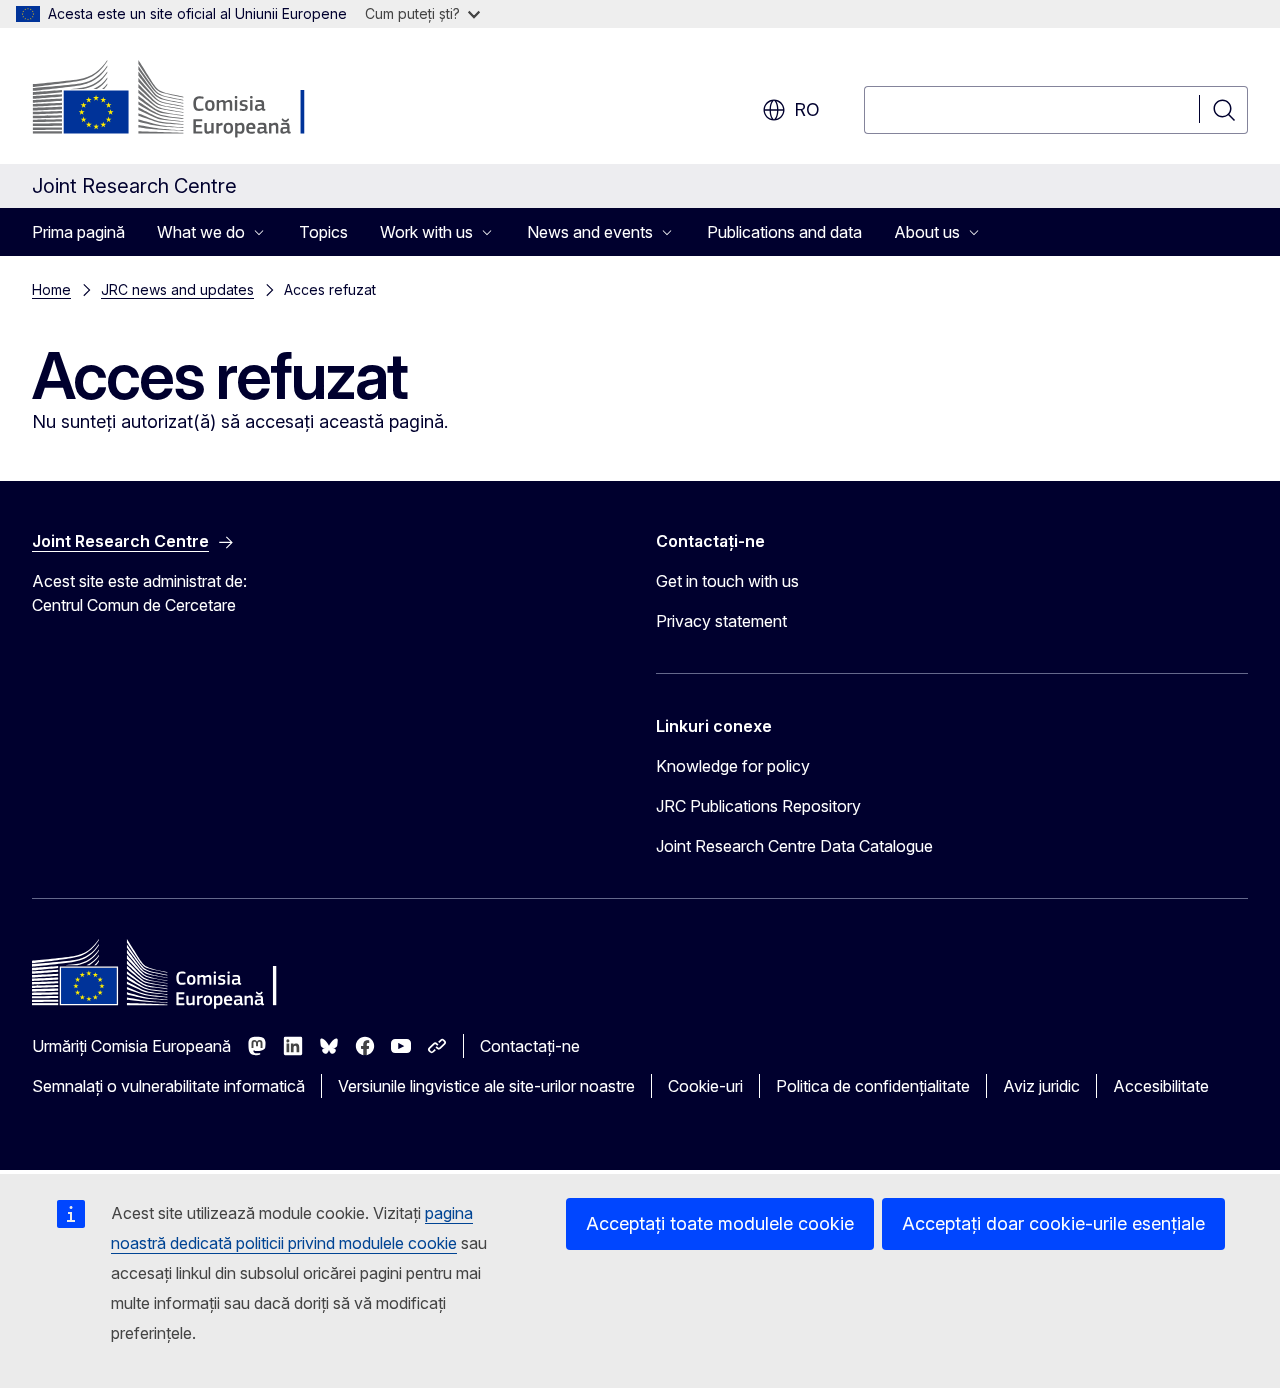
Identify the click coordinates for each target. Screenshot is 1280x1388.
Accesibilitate (1161, 1086)
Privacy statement (721, 621)
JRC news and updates (177, 289)
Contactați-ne (530, 1046)
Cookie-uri (705, 1086)
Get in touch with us (727, 581)
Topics (323, 232)
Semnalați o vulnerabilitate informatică (168, 1086)
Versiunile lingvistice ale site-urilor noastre (486, 1086)
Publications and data (784, 232)
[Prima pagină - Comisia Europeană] (193, 100)
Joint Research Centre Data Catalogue (794, 846)
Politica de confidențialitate (873, 1086)
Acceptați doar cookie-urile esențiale (1053, 1223)
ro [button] (807, 109)
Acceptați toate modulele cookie (720, 1223)
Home (51, 289)
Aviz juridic (1041, 1086)
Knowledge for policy (733, 766)
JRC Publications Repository (758, 806)
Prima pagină (78, 232)
